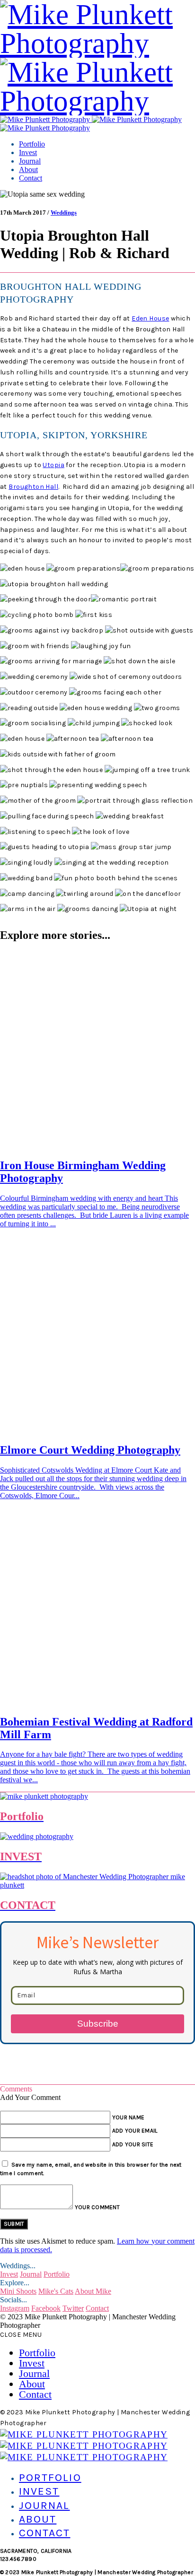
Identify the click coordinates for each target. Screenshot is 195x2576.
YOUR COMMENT (97, 2207)
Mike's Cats (56, 2291)
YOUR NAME (128, 2117)
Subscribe (98, 2024)
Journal (30, 161)
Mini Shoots (18, 2291)
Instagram (15, 2308)
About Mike (93, 2291)
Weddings (64, 212)
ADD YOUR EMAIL (135, 2131)
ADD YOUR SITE (133, 2144)
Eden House (150, 318)
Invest (28, 152)
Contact (31, 178)
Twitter (73, 2308)
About (28, 169)
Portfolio (32, 144)
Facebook (46, 2308)
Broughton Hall (33, 487)
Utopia (53, 465)
